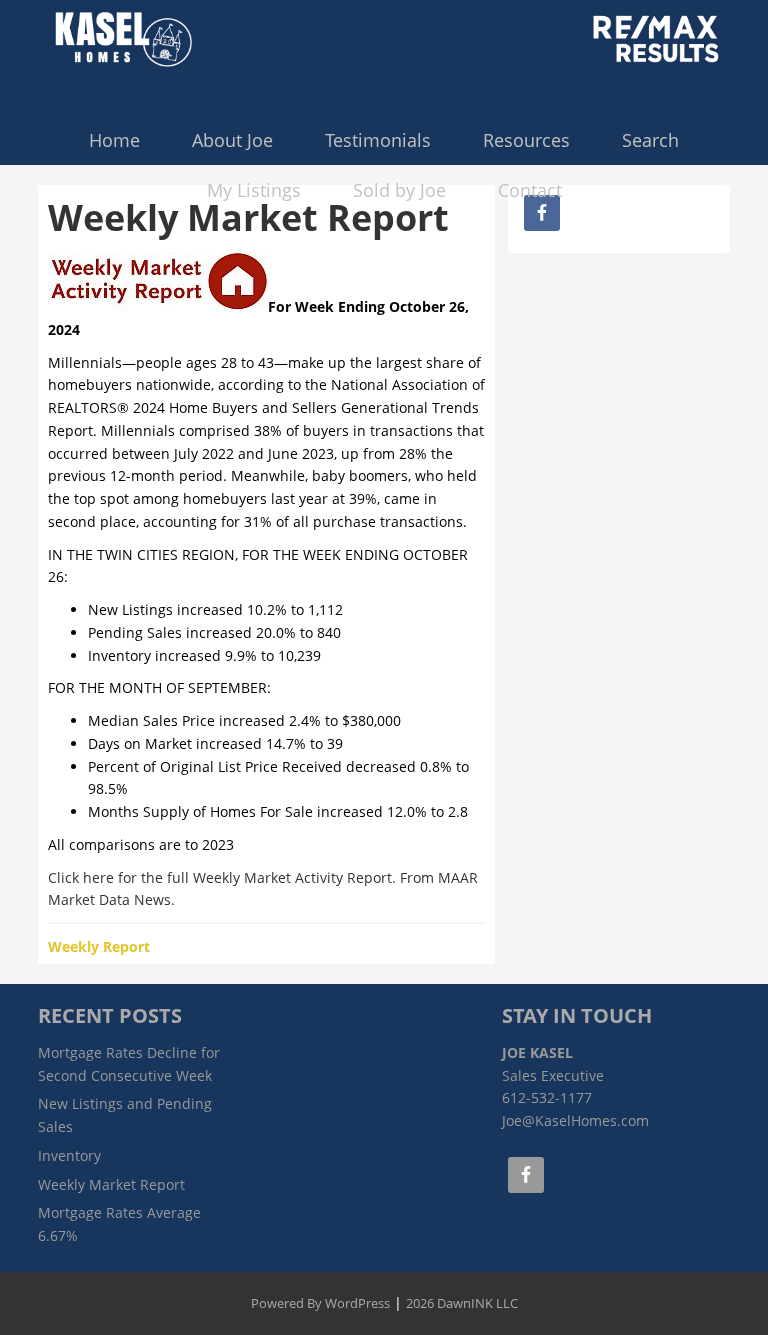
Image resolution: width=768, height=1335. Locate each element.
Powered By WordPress (320, 1303)
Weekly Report (99, 946)
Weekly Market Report (111, 1184)
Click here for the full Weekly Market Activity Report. (222, 877)
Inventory (69, 1155)
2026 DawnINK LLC (462, 1303)
